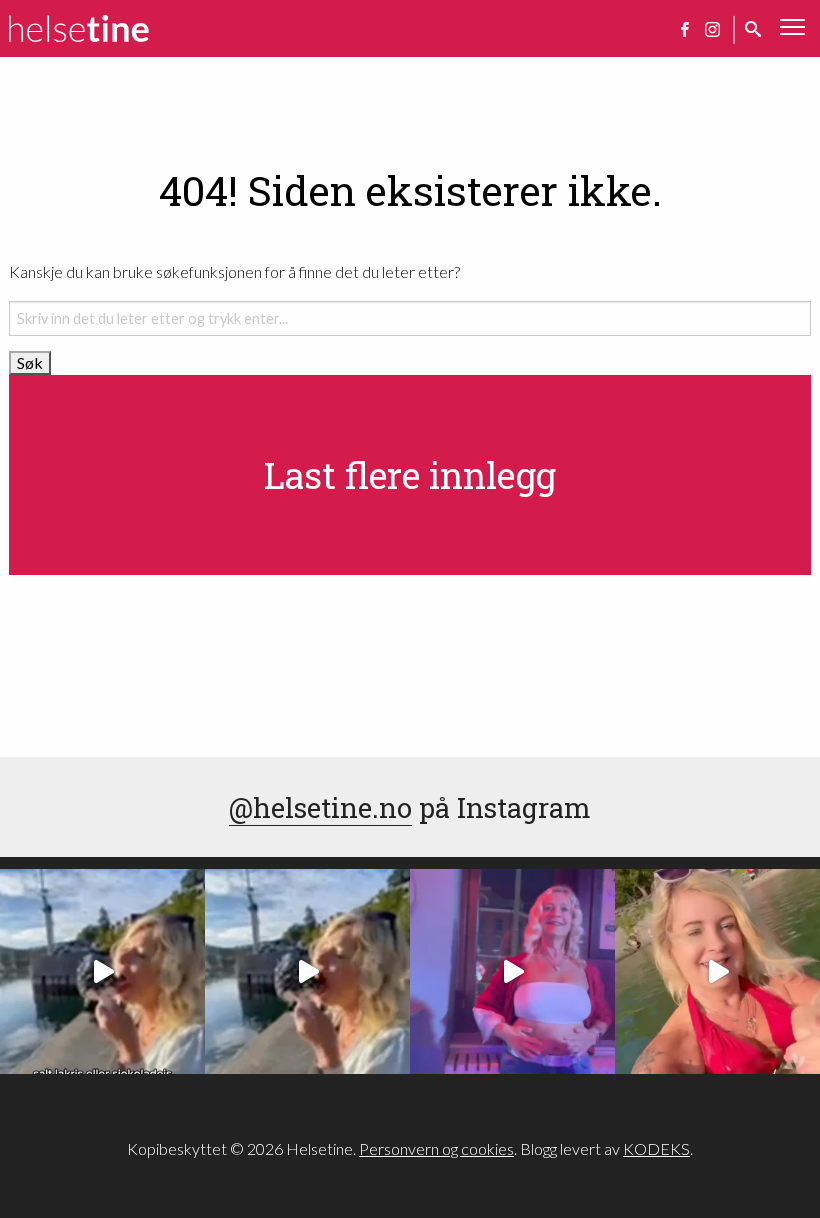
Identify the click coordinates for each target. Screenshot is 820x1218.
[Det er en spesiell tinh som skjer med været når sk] (717, 971)
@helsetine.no (320, 807)
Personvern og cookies (436, 1148)
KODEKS (656, 1148)
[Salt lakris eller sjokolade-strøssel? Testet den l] (102, 971)
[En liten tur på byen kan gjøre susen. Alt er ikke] (512, 971)
